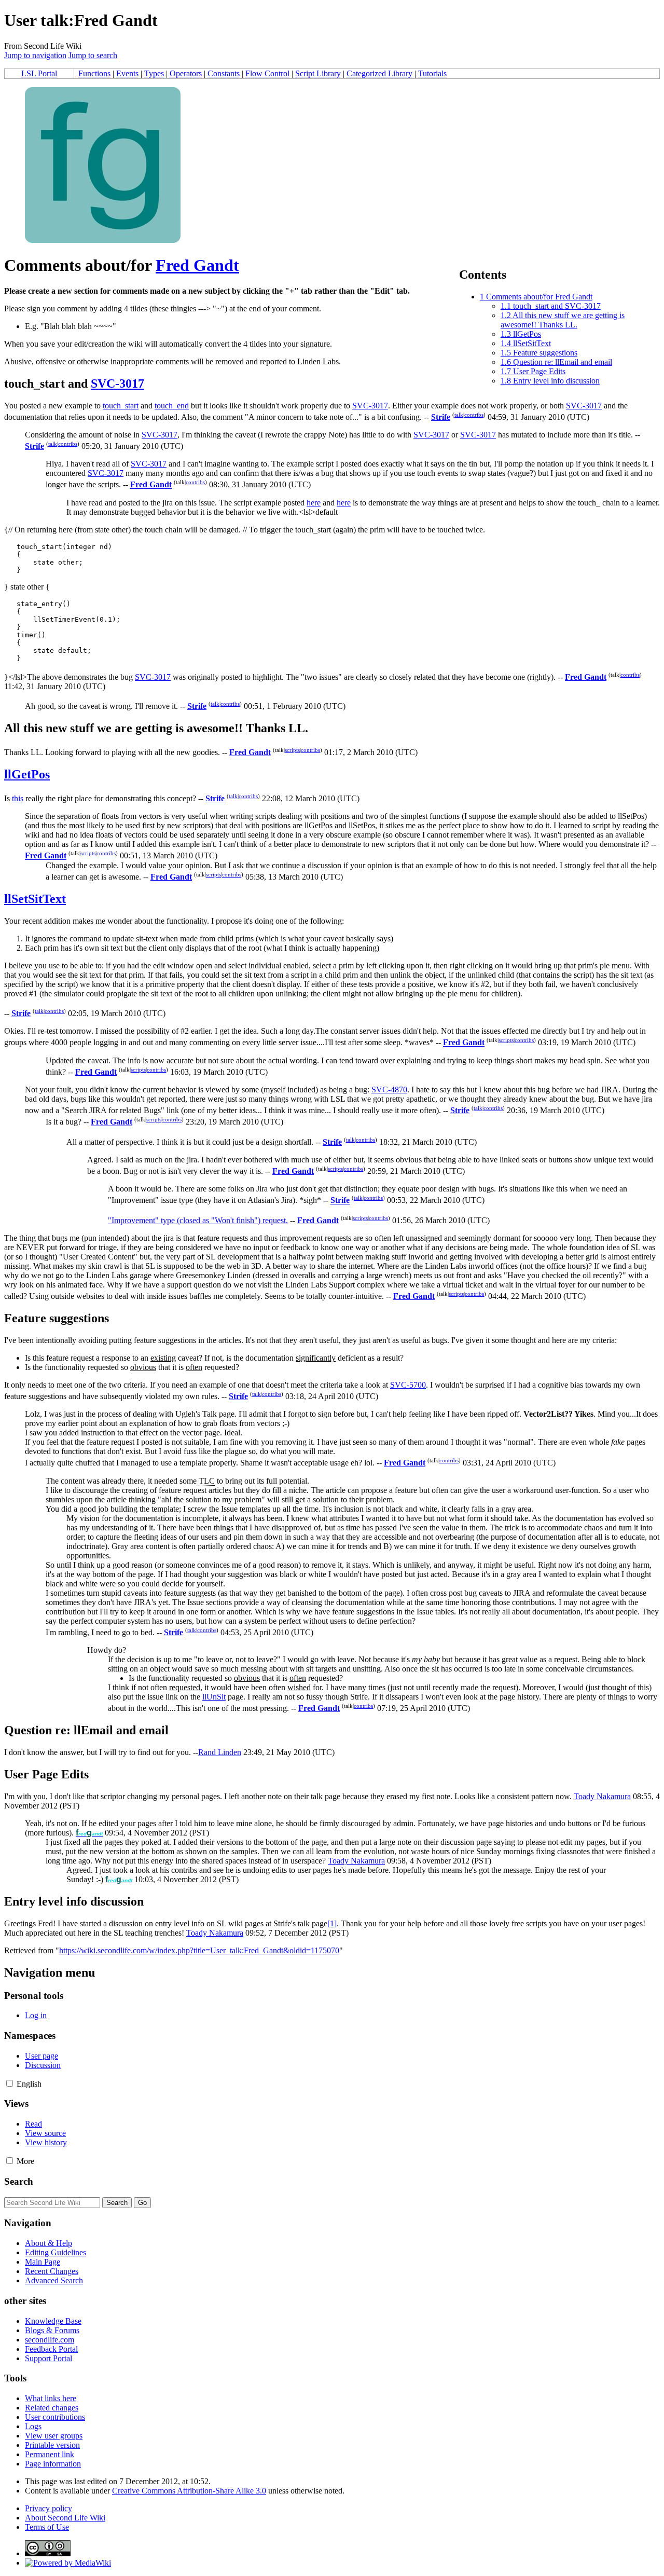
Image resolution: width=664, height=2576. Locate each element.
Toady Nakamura (602, 1796)
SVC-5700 (408, 1385)
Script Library (318, 73)
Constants (224, 73)
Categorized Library (379, 73)
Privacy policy (49, 2508)
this (18, 798)
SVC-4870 (389, 1090)
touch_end (172, 406)
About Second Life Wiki (65, 2518)
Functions (94, 73)
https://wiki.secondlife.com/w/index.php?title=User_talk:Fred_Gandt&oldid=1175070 (199, 1950)
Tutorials (432, 73)
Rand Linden (220, 1752)
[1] (332, 1923)
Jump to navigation (35, 55)
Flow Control (267, 73)
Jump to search (93, 55)
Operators (186, 73)
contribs (474, 415)
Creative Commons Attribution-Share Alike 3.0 (189, 2491)
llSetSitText (35, 899)
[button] (10, 2083)
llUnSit (214, 1697)
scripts (292, 750)
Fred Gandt (197, 265)
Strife (441, 417)
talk (459, 415)
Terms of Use (47, 2527)
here (314, 503)
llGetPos (27, 774)
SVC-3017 (117, 383)
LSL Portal (39, 73)
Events (127, 73)
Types (154, 73)
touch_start (121, 406)
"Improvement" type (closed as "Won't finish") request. (198, 1220)
